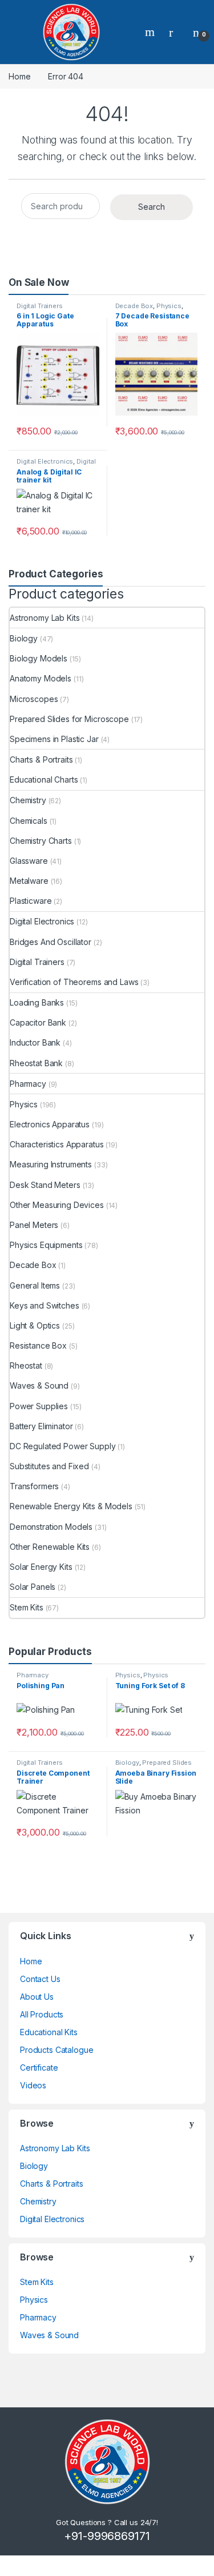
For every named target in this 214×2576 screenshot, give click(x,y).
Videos (33, 2085)
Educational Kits (49, 2032)
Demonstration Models (51, 1527)
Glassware (29, 861)
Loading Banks (37, 1002)
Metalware (29, 881)
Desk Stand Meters (45, 1185)
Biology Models (39, 658)
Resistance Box (38, 1345)
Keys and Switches (45, 1305)
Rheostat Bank (36, 1063)
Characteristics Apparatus (57, 1144)
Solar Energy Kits (41, 1567)
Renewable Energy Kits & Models (71, 1506)
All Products (42, 2014)
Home (19, 76)
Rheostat (26, 1365)
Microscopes (34, 699)
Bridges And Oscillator (51, 942)
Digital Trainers (40, 306)
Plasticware (31, 901)
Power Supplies (39, 1406)
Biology (24, 638)
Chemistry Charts (41, 841)
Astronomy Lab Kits (45, 618)
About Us (37, 1997)
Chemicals (29, 821)
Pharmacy (28, 1084)
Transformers (34, 1486)
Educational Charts (44, 779)
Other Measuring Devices (57, 1205)
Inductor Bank (35, 1042)
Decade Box (134, 306)
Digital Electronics (45, 461)
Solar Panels (33, 1587)
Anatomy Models (41, 678)
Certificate (39, 2067)
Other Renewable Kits (50, 1547)
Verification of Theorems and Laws (74, 982)
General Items (35, 1285)
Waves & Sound (39, 1385)
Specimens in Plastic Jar (54, 739)
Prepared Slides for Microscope (69, 719)
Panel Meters (34, 1225)
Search (151, 32)
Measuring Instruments (51, 1164)
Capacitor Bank (38, 1022)
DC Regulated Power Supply (63, 1446)
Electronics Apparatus (50, 1124)
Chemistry (28, 800)
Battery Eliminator (41, 1426)
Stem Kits (27, 1607)
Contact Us (40, 1979)
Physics (169, 306)
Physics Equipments (46, 1245)
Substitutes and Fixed (49, 1466)
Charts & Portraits (41, 759)
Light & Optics (35, 1325)
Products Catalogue (56, 2050)
